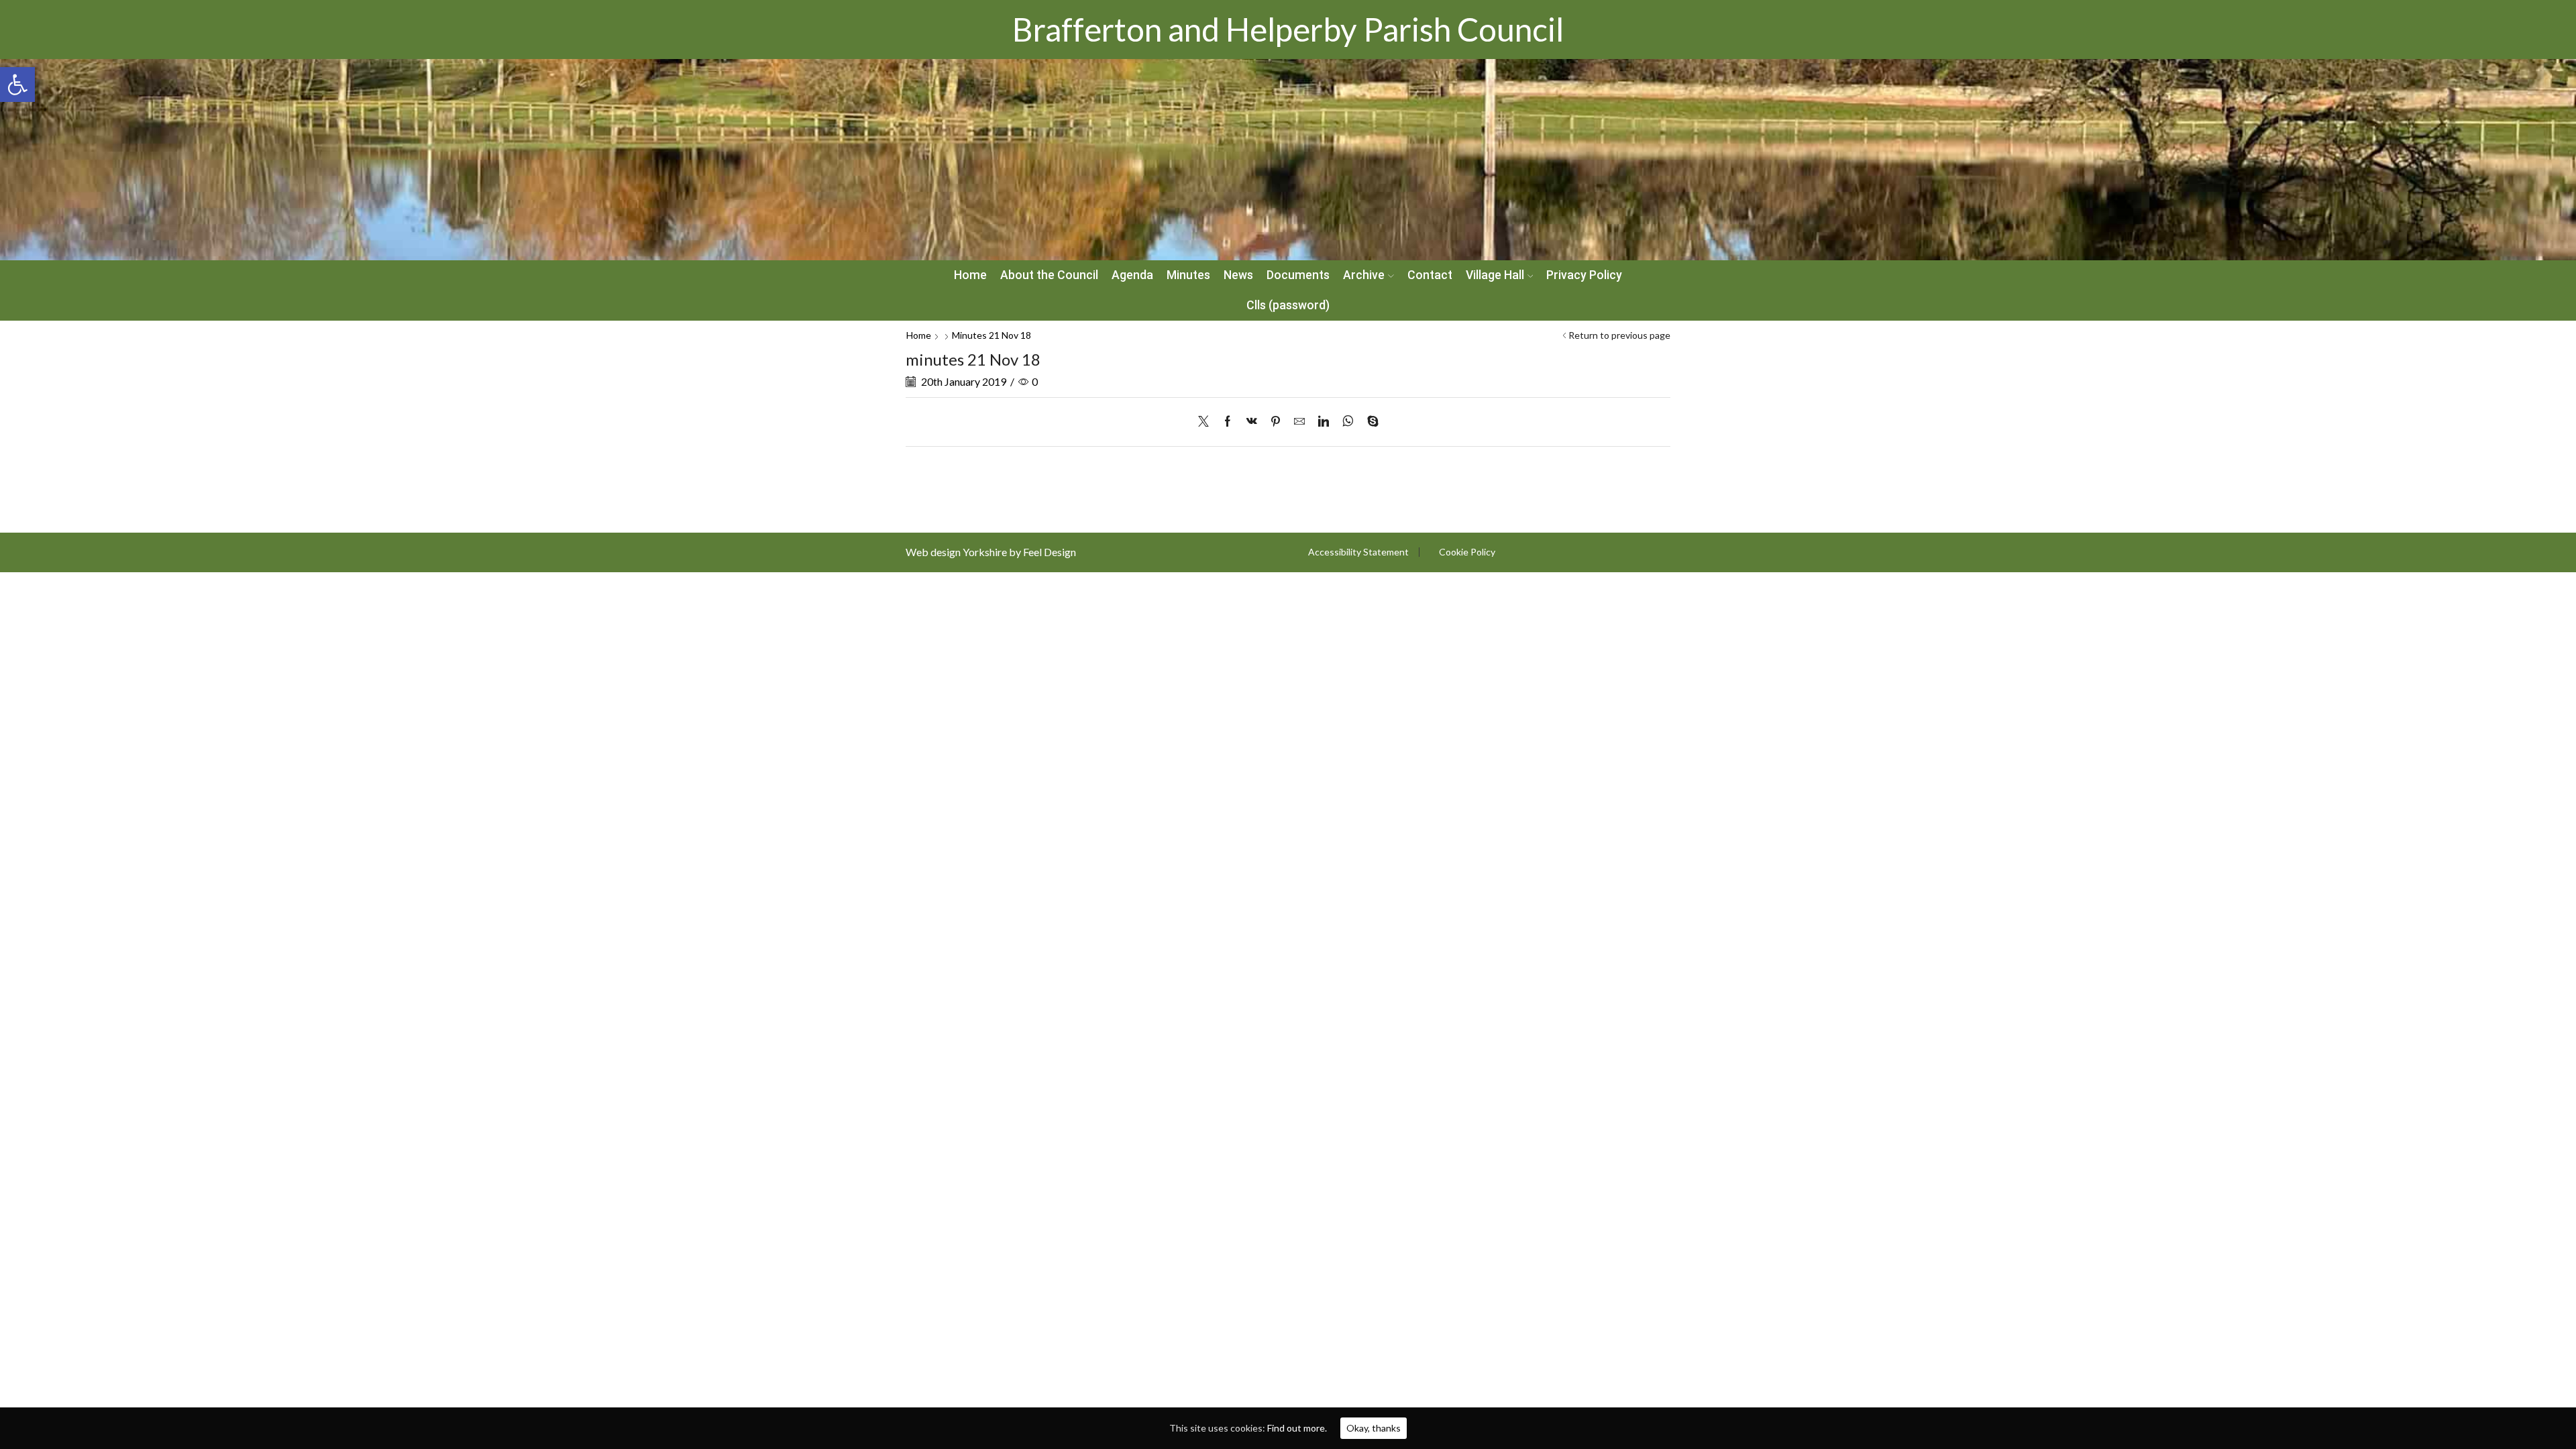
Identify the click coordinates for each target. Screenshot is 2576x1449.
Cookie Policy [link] (1467, 552)
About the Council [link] (1049, 275)
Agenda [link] (1132, 275)
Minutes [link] (1188, 275)
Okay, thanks (1374, 1428)
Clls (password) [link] (1288, 305)
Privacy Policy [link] (1584, 275)
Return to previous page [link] (1619, 335)
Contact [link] (1430, 275)
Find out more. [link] (1297, 1428)
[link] (17, 85)
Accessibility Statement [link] (1358, 552)
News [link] (1238, 275)
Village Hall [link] (1495, 275)
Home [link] (970, 275)
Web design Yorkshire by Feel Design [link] (991, 552)
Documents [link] (1298, 275)
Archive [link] (1364, 275)
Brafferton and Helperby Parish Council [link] (1288, 29)
